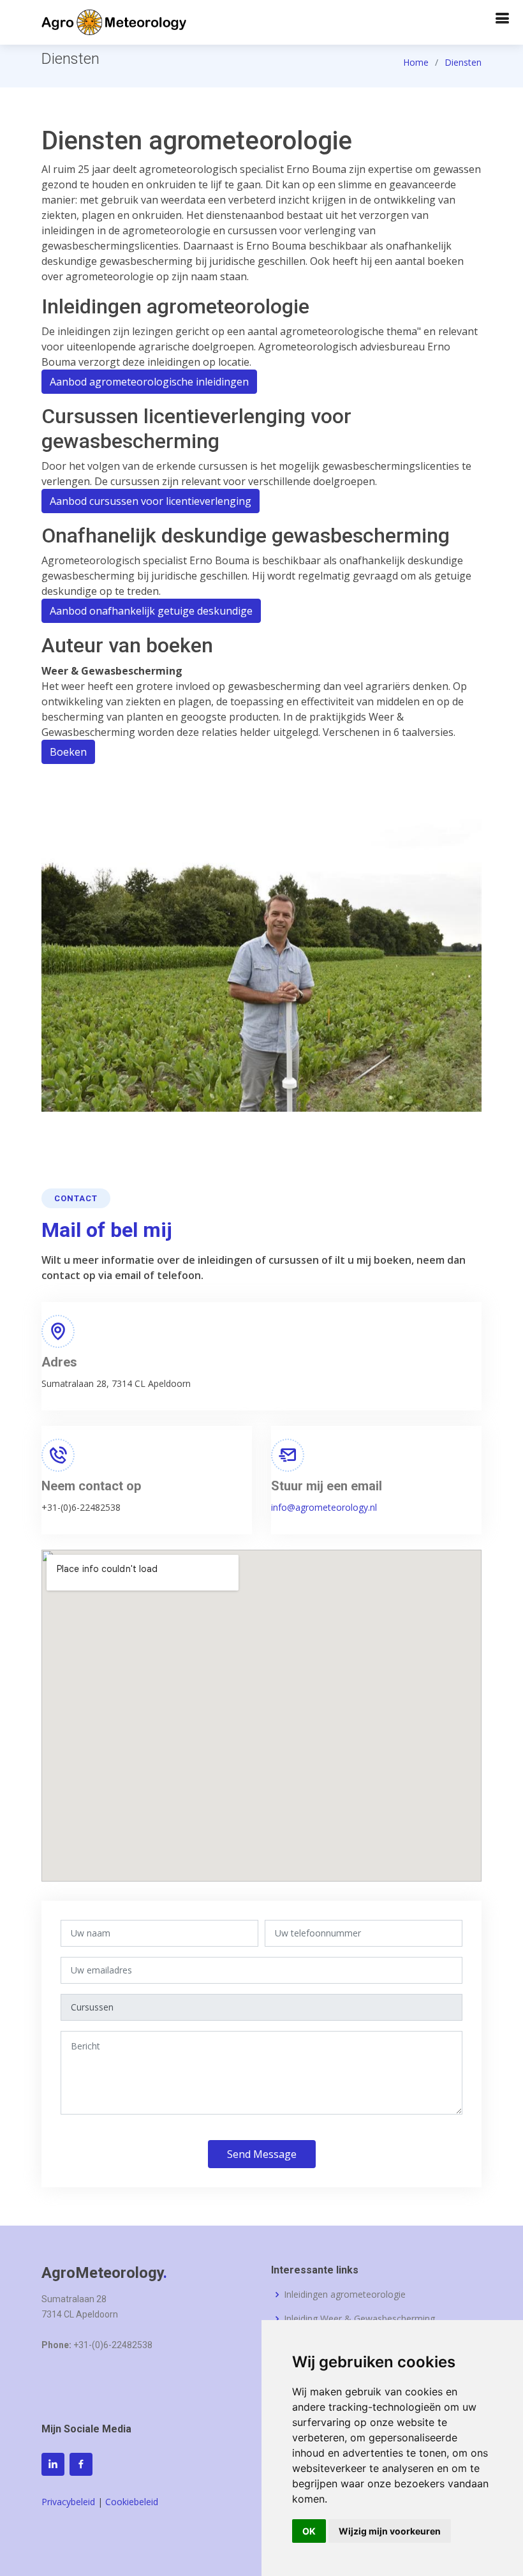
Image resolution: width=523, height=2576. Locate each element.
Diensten (463, 62)
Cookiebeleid (132, 2502)
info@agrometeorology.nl (324, 1507)
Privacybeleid (70, 2502)
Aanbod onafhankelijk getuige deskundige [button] (151, 611)
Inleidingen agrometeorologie (345, 2295)
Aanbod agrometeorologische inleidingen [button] (149, 382)
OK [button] (309, 2531)
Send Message (262, 2154)
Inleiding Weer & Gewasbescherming (359, 2319)
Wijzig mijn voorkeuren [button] (390, 2531)
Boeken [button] (68, 752)
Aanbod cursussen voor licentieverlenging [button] (151, 501)
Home (416, 62)
